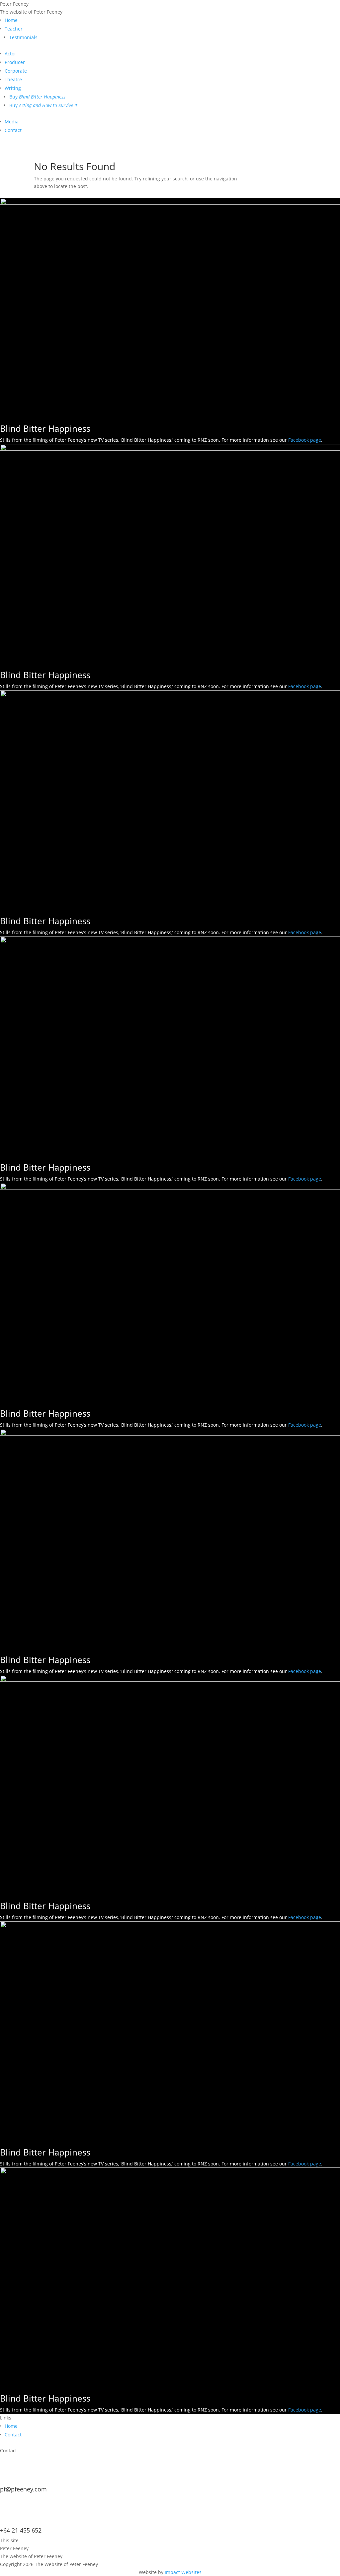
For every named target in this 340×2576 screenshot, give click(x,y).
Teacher (14, 29)
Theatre (13, 79)
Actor (10, 54)
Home (11, 20)
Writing (13, 88)
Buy (37, 97)
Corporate (16, 71)
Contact (13, 130)
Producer (15, 62)
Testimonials (23, 37)
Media (12, 122)
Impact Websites (183, 2572)
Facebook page (305, 440)
